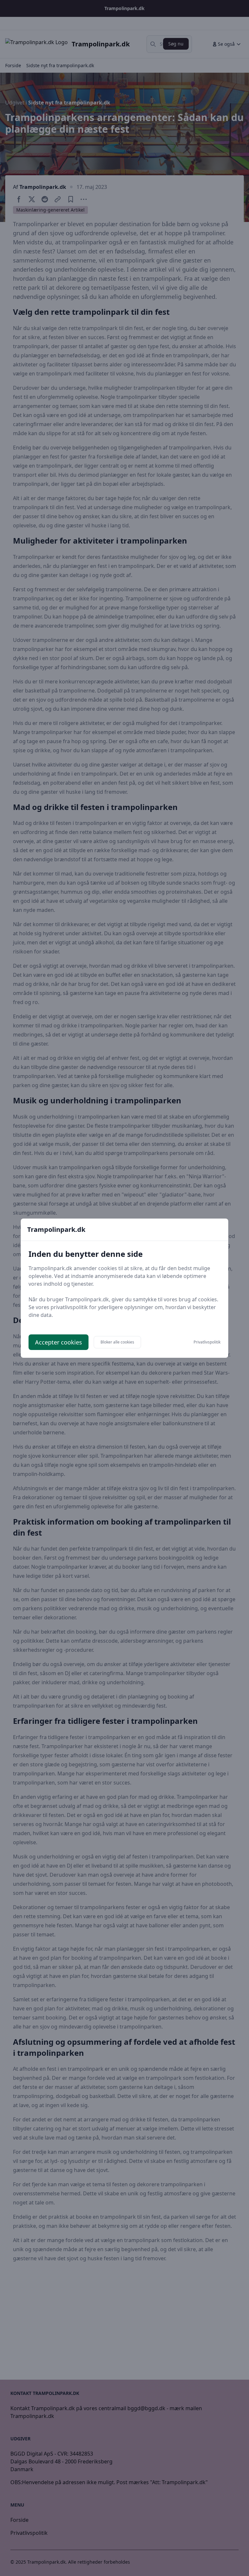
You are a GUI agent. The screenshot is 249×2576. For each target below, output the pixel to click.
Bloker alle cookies (117, 1342)
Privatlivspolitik (207, 1342)
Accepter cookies (59, 1342)
